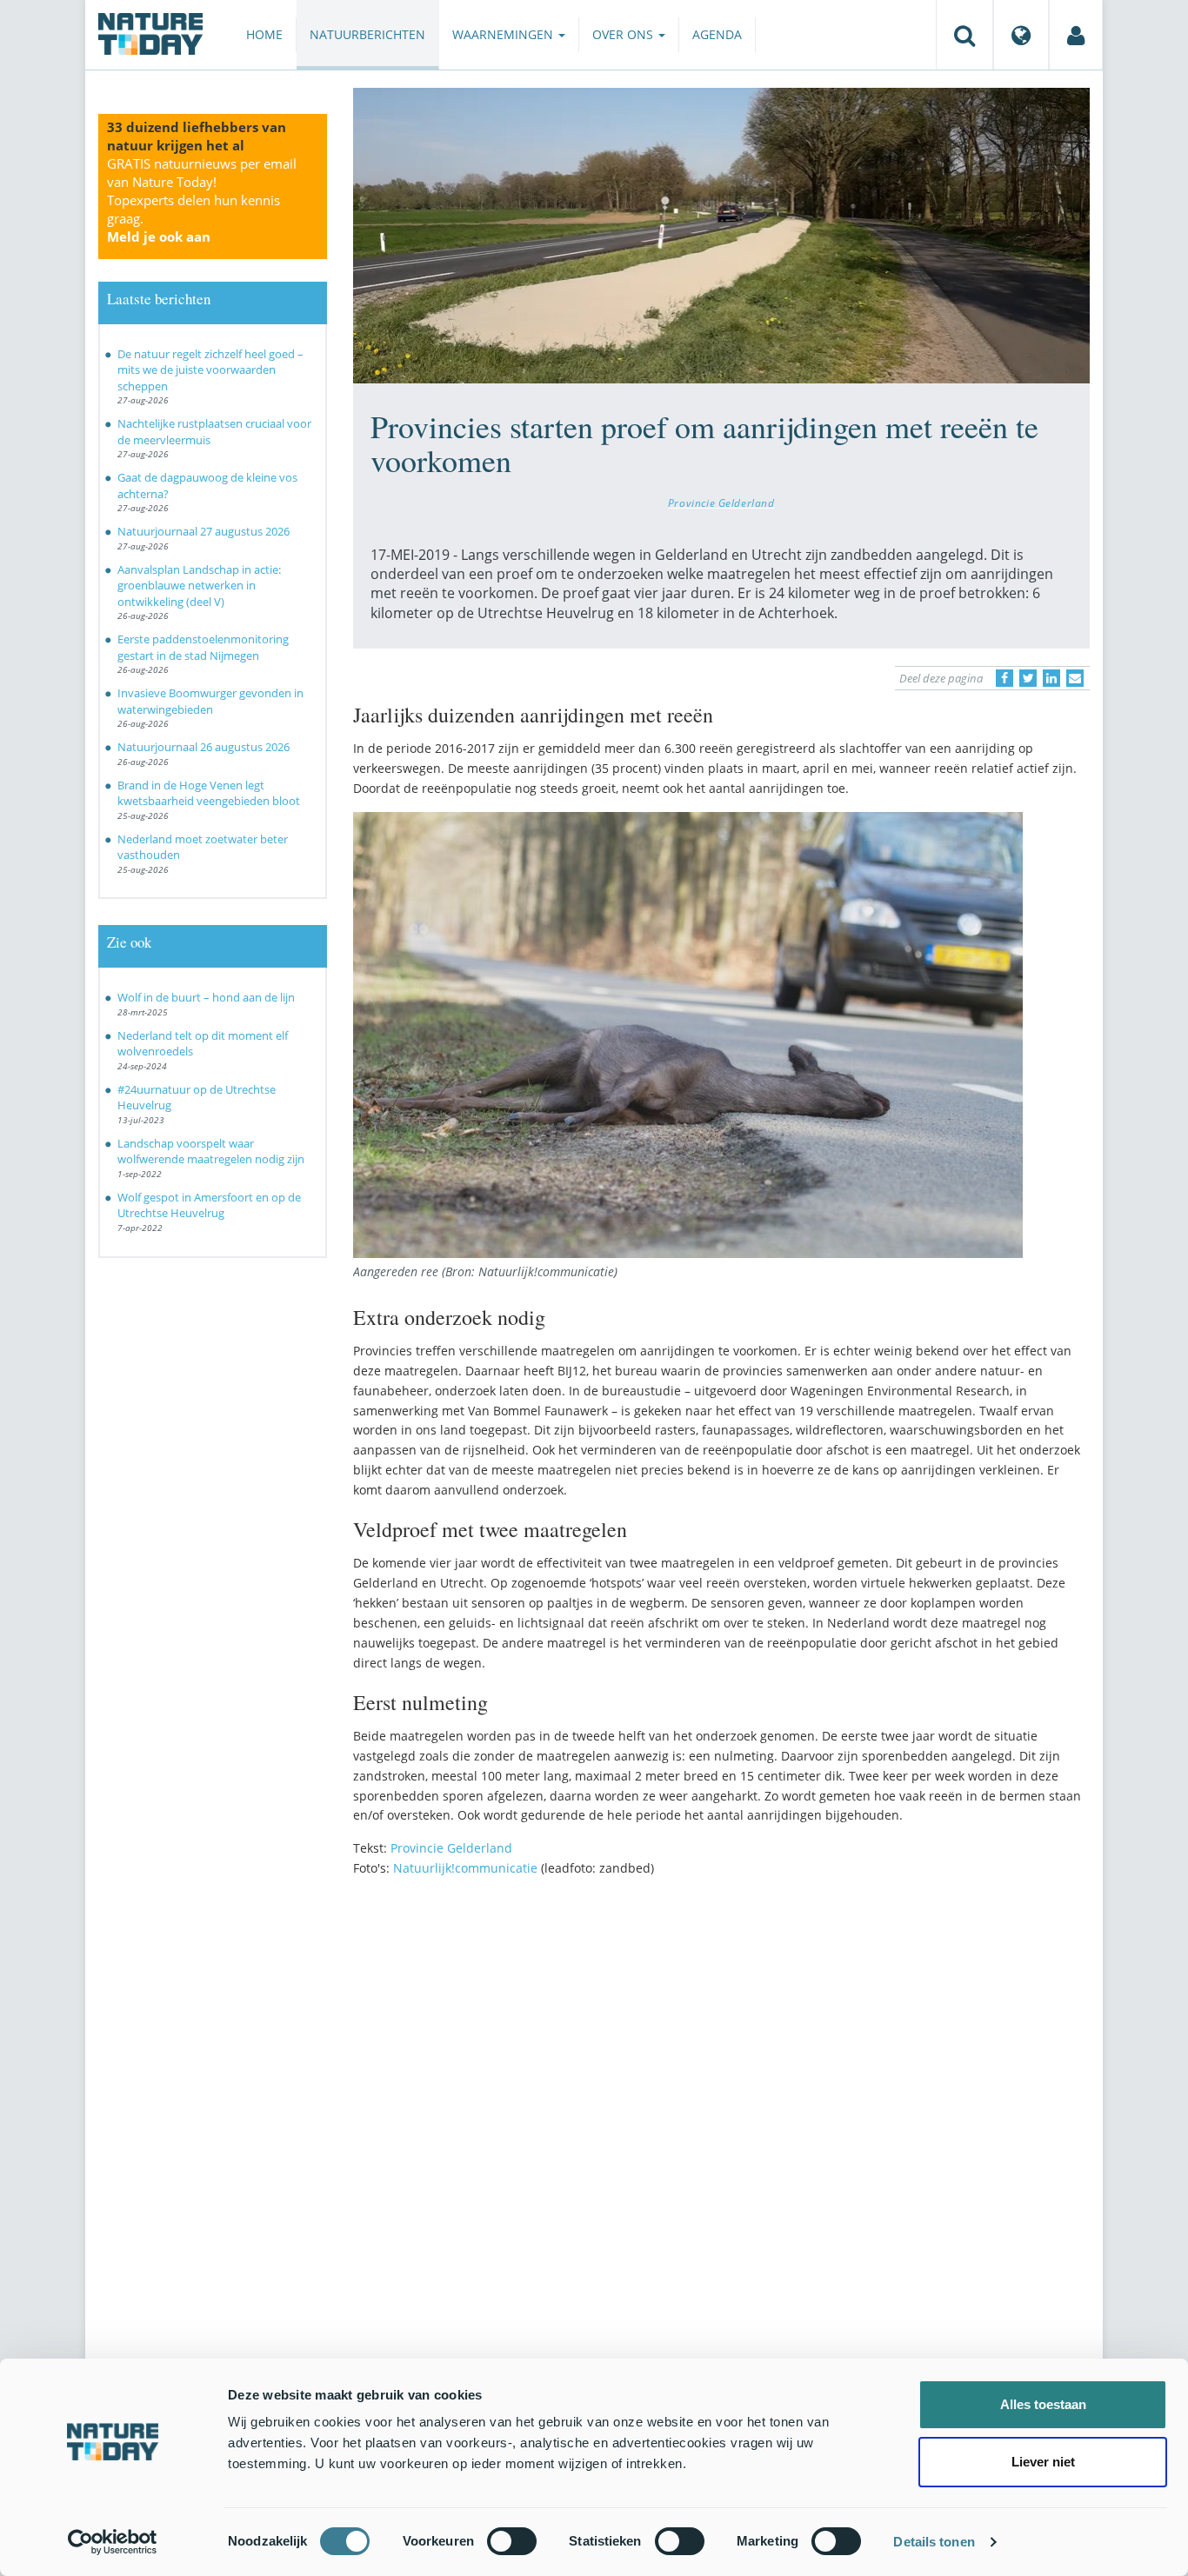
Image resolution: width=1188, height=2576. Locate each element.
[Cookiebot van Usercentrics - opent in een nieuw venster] (113, 2542)
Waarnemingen (504, 34)
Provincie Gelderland (721, 503)
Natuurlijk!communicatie (465, 1868)
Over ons (624, 34)
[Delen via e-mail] (1075, 678)
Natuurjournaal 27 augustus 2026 (204, 531)
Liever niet (1043, 2462)
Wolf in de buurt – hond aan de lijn (206, 997)
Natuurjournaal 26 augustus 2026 (204, 747)
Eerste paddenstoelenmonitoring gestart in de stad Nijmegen (203, 647)
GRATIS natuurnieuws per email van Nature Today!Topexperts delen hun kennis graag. (202, 200)
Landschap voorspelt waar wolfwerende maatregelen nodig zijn (211, 1152)
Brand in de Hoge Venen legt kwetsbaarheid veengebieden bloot (209, 793)
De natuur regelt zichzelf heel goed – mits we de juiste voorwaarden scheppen (210, 370)
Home (264, 34)
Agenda (717, 34)
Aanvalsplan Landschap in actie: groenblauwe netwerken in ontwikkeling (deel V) (199, 586)
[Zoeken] (964, 35)
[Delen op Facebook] (1004, 678)
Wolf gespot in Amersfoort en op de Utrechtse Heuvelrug (209, 1205)
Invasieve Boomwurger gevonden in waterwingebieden (210, 701)
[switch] (512, 2541)
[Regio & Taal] (1021, 35)
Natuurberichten (367, 34)
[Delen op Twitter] (1028, 678)
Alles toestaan (1043, 2404)
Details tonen (934, 2542)
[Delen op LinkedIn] (1051, 678)
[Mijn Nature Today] (1076, 35)
